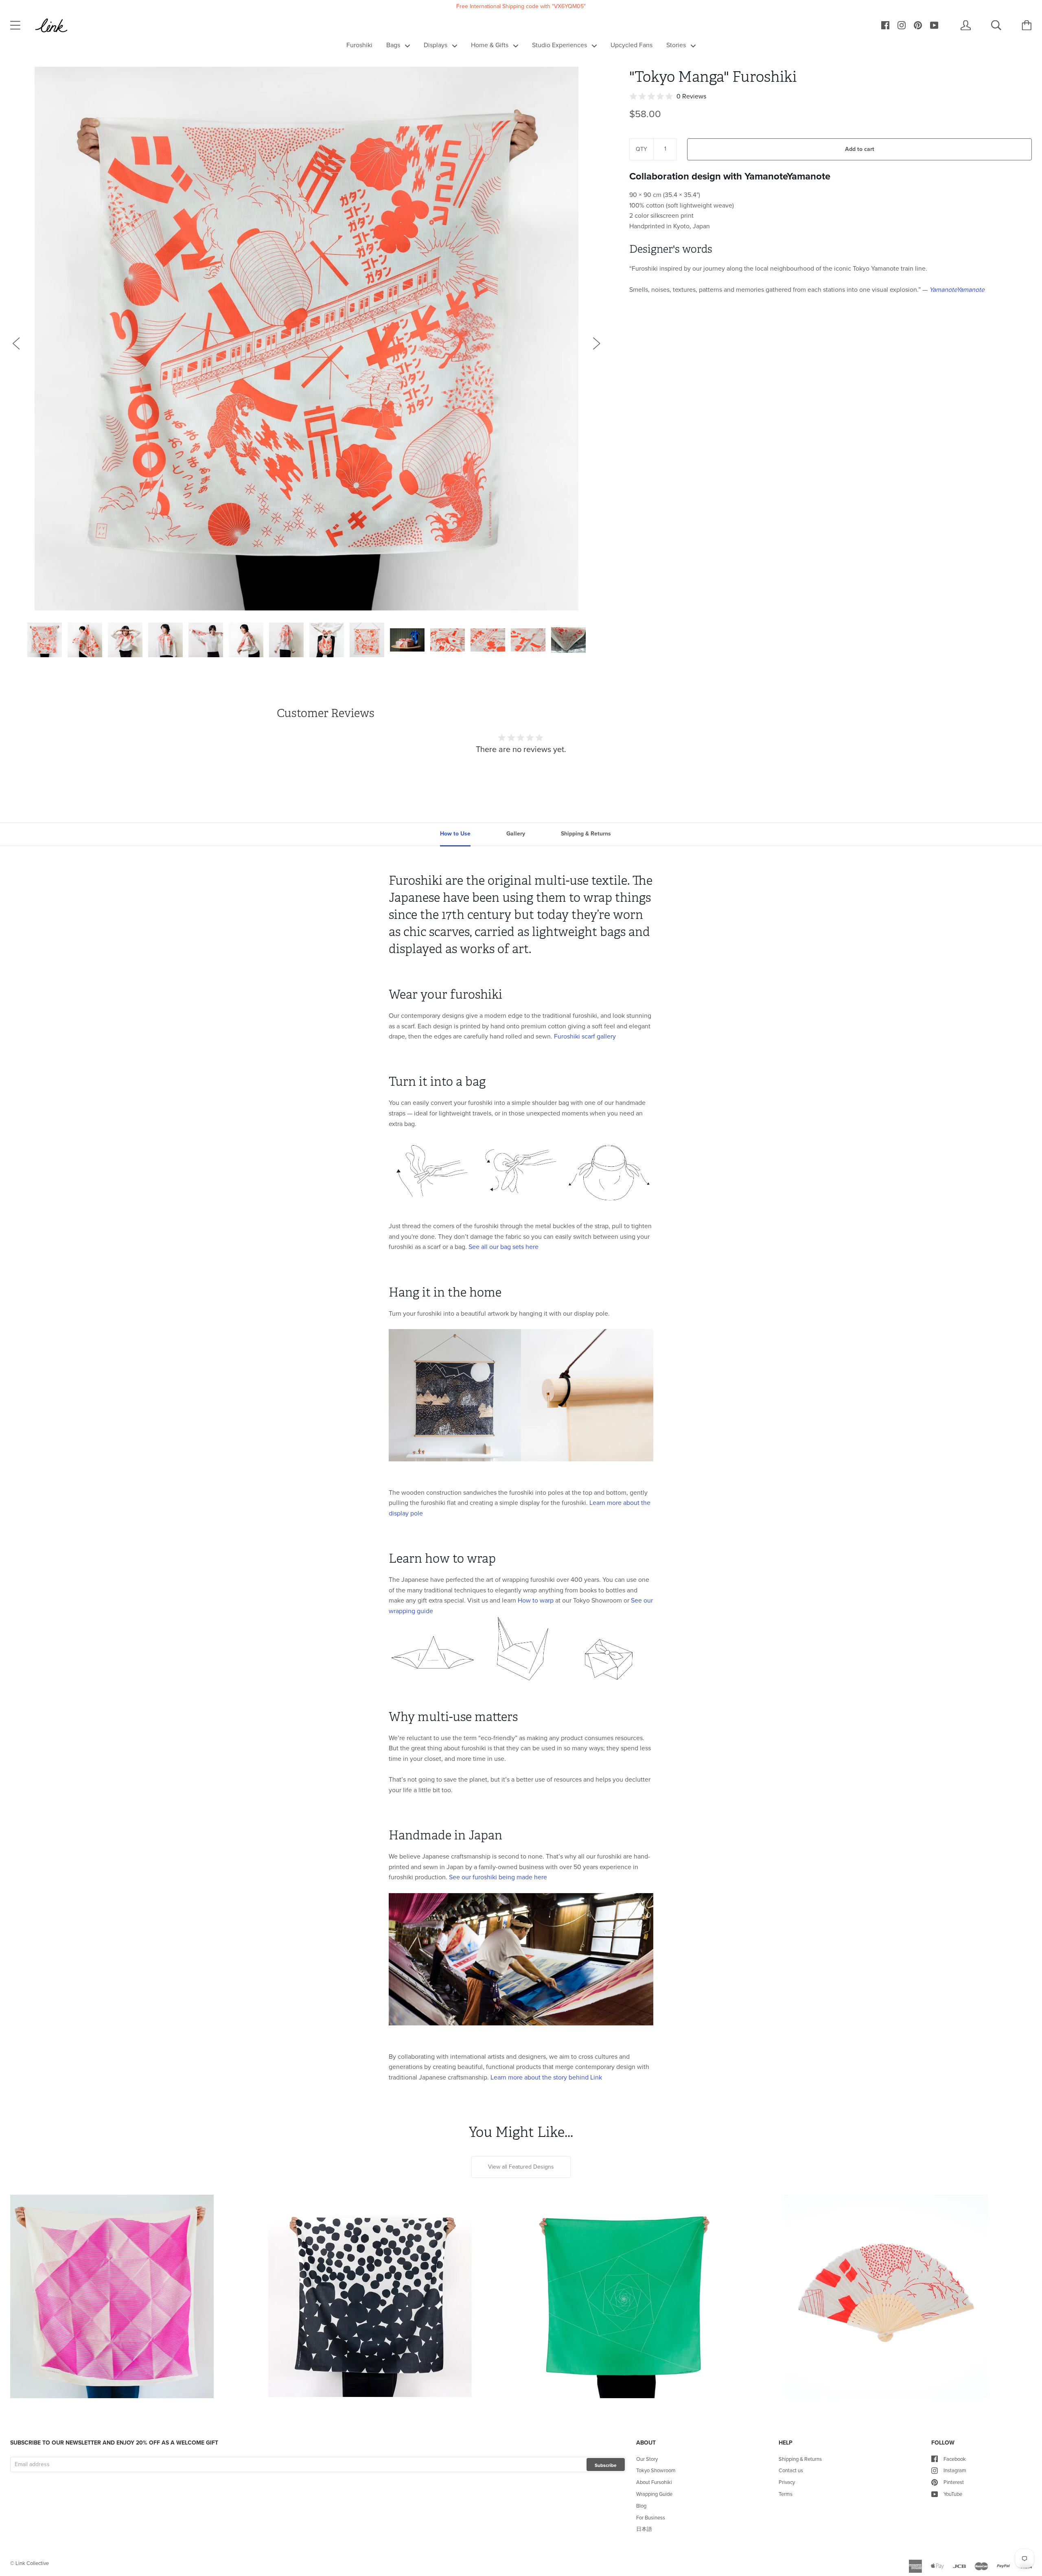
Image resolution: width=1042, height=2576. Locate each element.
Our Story (647, 2459)
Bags (394, 45)
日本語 (644, 2529)
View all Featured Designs (521, 2167)
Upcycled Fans (632, 45)
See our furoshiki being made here (498, 1877)
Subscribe (606, 2465)
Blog (641, 2506)
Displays (436, 45)
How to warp (536, 1600)
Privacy (787, 2482)
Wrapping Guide (654, 2494)
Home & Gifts (490, 45)
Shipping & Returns (800, 2459)
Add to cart (860, 149)
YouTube (953, 2494)
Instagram (955, 2470)
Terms (786, 2494)
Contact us (791, 2470)
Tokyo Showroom (656, 2470)
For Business (651, 2518)
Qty (641, 149)
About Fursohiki (654, 2482)
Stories (677, 45)
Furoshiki (359, 45)
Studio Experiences (560, 45)
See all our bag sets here (503, 1247)
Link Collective (32, 2563)
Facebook (955, 2459)
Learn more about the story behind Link (546, 2077)
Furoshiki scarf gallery (585, 1036)
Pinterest (954, 2482)
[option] (306, 339)
